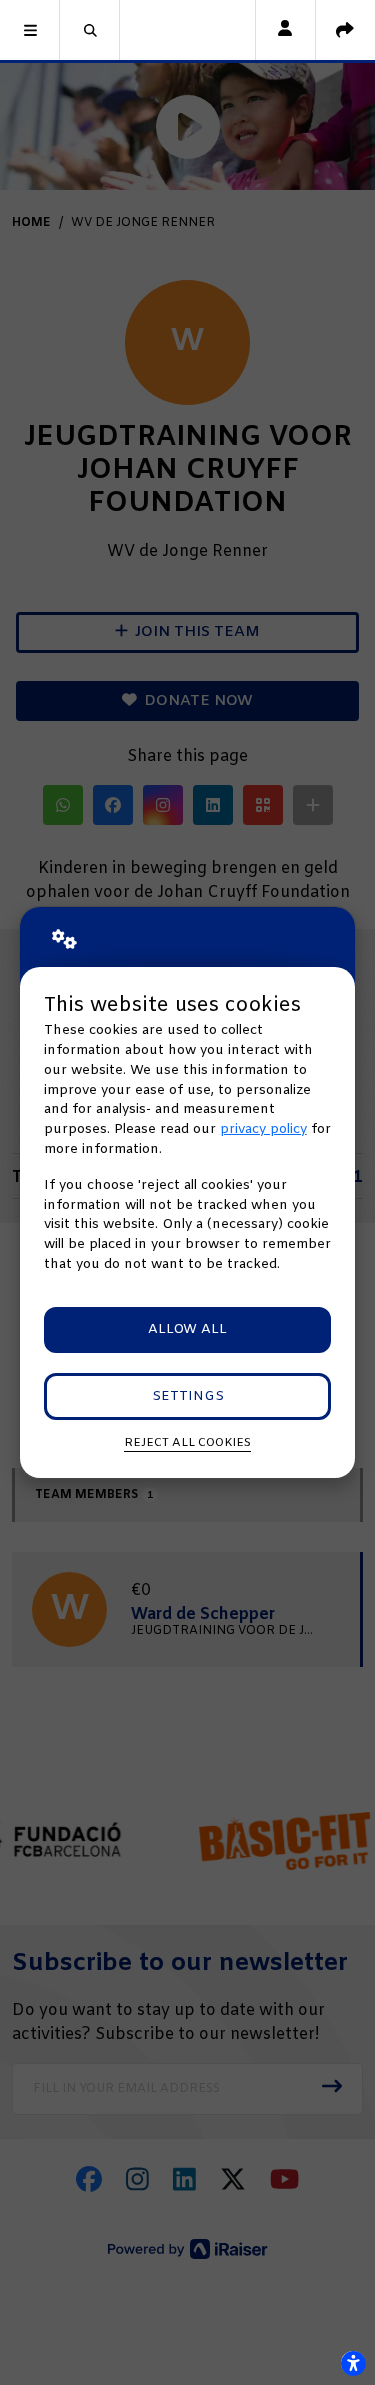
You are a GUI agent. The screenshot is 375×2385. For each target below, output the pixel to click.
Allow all (187, 1329)
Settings (188, 1396)
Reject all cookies (187, 1443)
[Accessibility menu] (353, 2363)
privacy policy (263, 1129)
